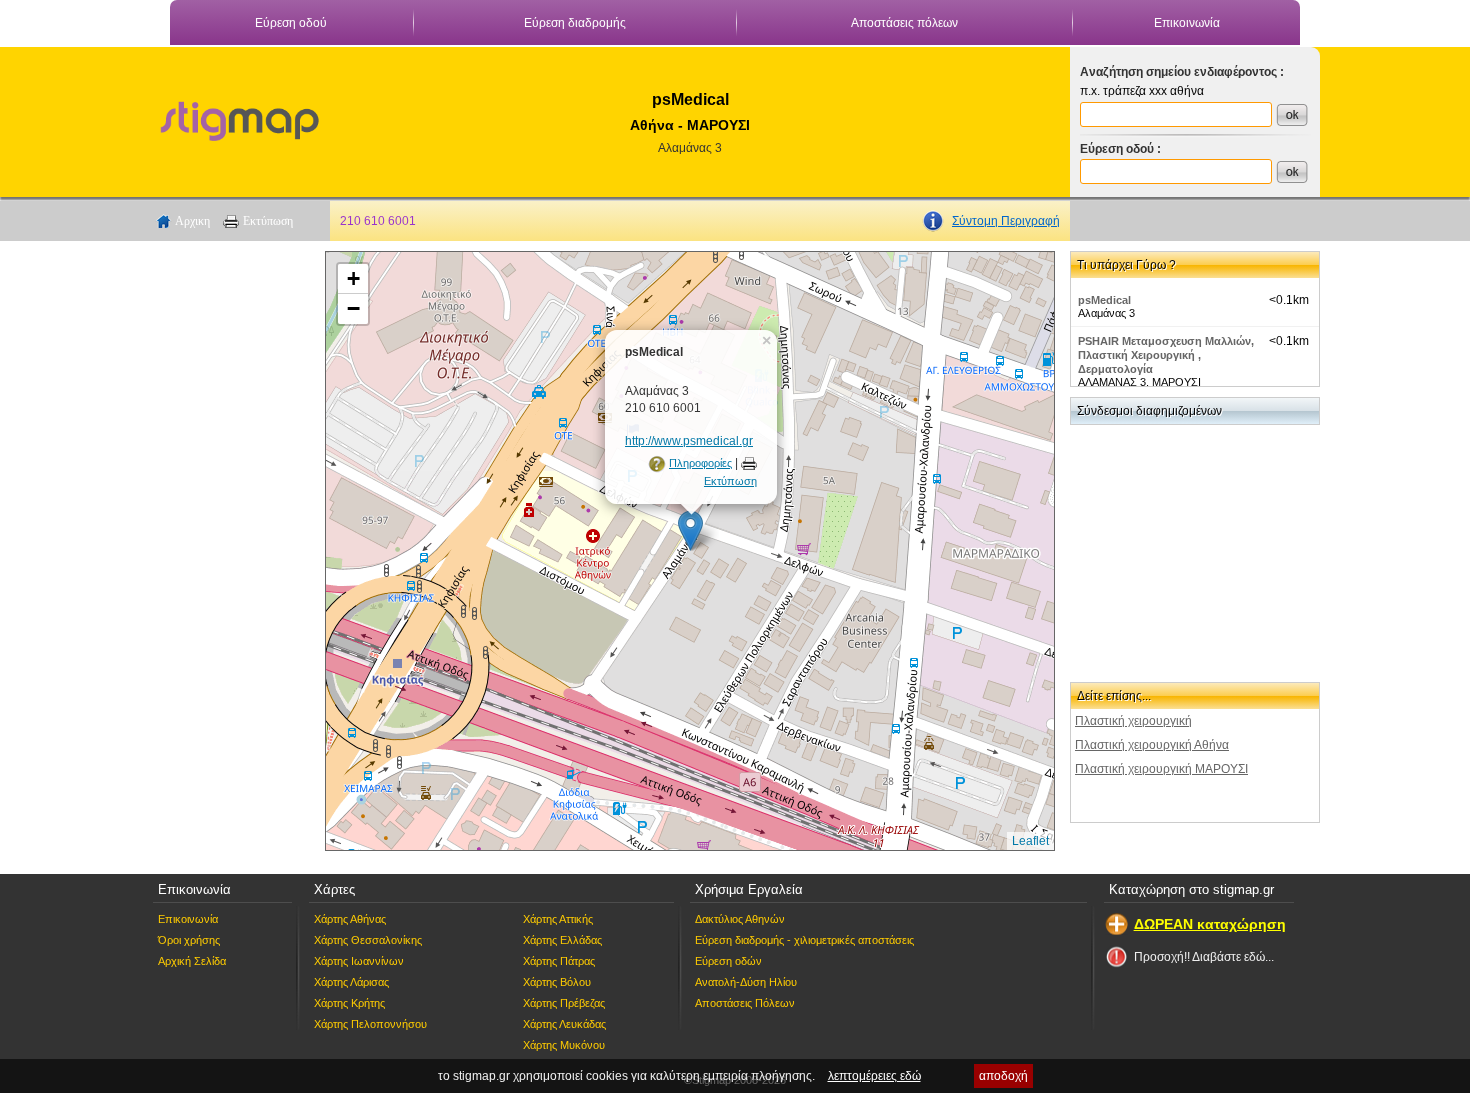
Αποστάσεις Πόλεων (745, 1003)
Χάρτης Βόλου (557, 982)
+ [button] (353, 278)
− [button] (353, 308)
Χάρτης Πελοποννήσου (370, 1024)
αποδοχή (1003, 1076)
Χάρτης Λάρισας (351, 982)
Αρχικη (192, 221)
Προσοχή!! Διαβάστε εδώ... (1204, 957)
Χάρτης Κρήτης (349, 1003)
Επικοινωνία (1187, 23)
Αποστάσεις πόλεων (904, 23)
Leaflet (1030, 841)
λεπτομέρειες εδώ (874, 1076)
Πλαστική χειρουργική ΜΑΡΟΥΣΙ (1161, 769)
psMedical (1104, 300)
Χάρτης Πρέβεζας (564, 1003)
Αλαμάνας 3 (690, 148)
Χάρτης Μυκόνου (564, 1045)
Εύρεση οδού (291, 23)
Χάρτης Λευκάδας (564, 1024)
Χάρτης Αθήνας (350, 919)
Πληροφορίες (700, 463)
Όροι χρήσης (189, 940)
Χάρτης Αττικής (558, 919)
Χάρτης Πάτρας (559, 961)
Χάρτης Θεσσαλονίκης (368, 940)
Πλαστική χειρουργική (1133, 721)
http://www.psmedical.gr (689, 441)
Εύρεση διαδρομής (575, 23)
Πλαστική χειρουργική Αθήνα (1152, 745)
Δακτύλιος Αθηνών (740, 919)
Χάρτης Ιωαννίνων (359, 961)
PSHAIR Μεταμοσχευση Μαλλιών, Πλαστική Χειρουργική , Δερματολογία (1166, 355)
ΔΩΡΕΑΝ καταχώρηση (1210, 924)
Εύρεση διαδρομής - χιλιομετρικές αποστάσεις (804, 940)
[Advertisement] (230, 551)
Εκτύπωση (268, 221)
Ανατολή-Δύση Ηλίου (746, 982)
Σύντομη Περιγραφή (1006, 221)
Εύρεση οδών (728, 961)
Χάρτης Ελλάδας (562, 940)
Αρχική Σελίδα (192, 961)
